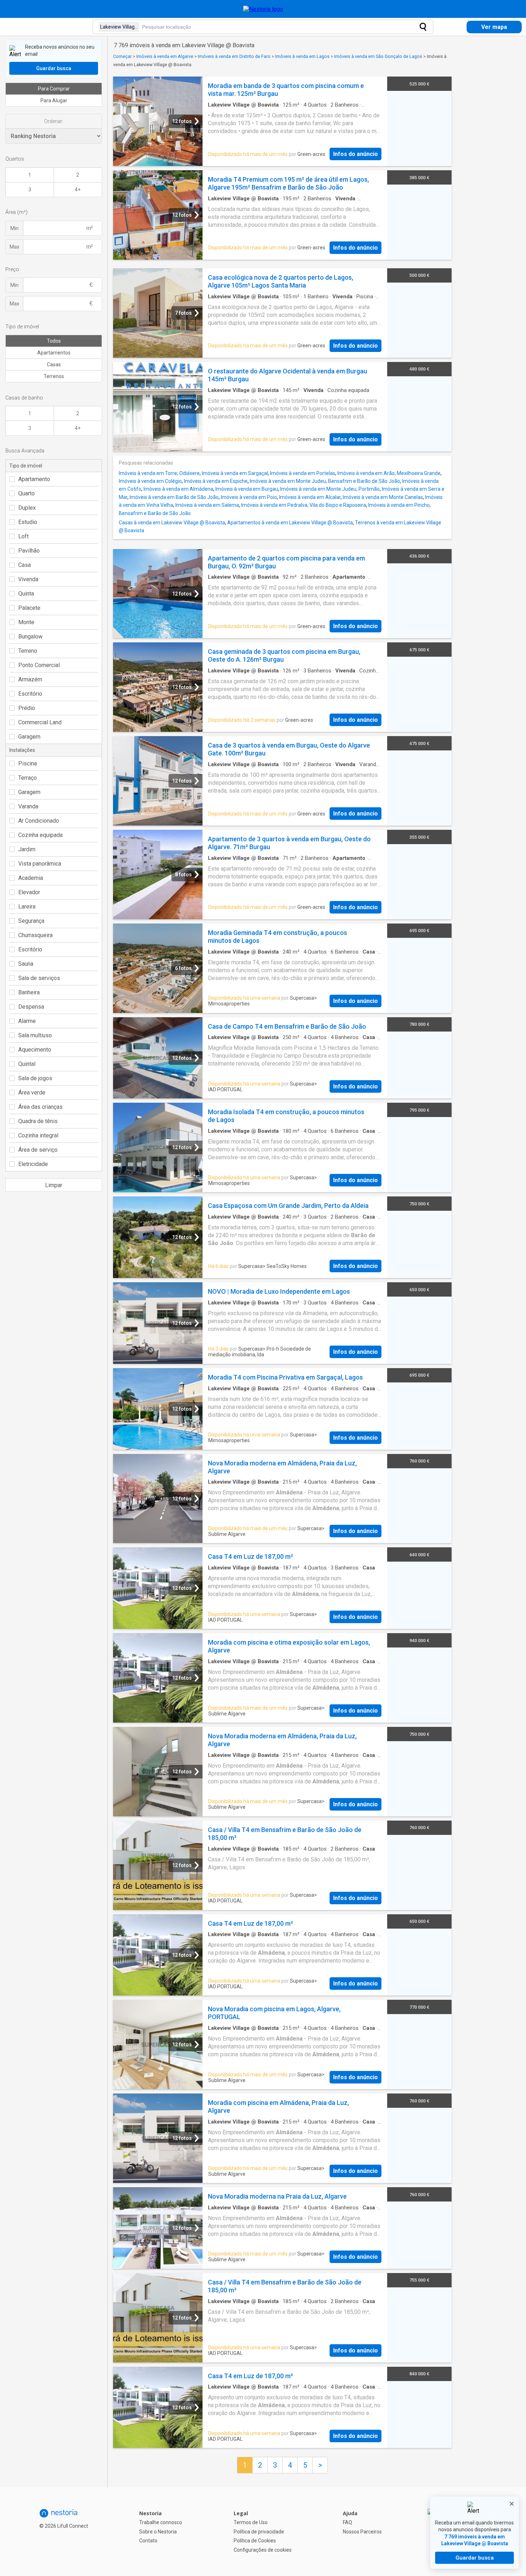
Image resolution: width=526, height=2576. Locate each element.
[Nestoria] (263, 9)
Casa (25, 565)
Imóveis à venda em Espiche (216, 481)
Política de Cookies (255, 2541)
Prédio (27, 708)
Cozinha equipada (40, 835)
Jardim (27, 849)
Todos (54, 341)
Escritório (30, 694)
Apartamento (34, 479)
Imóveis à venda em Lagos (302, 56)
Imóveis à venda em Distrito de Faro (234, 56)
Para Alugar (54, 101)
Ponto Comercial (39, 665)
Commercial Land (40, 722)
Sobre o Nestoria (158, 2532)
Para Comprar (54, 89)
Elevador (29, 892)
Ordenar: (54, 121)
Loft (23, 536)
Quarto (26, 493)
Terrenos (54, 376)
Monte (26, 622)
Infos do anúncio (355, 154)
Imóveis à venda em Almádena (178, 489)
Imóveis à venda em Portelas (303, 473)
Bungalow (30, 636)
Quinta (26, 594)
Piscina (28, 763)
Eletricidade (33, 1164)
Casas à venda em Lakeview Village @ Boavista (172, 523)
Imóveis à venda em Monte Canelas (383, 497)
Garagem (29, 737)
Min (14, 228)
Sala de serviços (39, 978)
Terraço (28, 778)
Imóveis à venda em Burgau (247, 489)
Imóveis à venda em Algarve (165, 56)
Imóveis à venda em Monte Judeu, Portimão (330, 489)
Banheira (29, 992)
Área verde (32, 1093)
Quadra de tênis (38, 1121)
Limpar (54, 1185)
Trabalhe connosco (161, 2522)
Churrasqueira (35, 935)
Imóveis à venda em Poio (249, 497)
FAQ (347, 2522)
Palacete (29, 608)
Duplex (27, 508)
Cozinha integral (38, 1135)
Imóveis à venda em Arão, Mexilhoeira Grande (389, 473)
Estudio (28, 522)
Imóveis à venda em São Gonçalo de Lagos (378, 56)
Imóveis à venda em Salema (207, 505)
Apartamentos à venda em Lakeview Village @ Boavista (290, 523)
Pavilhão (29, 551)
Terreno (28, 651)
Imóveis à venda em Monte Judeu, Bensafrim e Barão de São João (325, 481)
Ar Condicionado (39, 821)
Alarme (27, 1021)
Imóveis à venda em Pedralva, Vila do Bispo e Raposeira (304, 505)
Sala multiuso (35, 1035)
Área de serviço (38, 1150)
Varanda (28, 806)
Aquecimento (35, 1050)
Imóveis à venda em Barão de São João (174, 497)
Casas (54, 364)
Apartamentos (54, 353)
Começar (122, 56)
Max (14, 247)
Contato (148, 2541)
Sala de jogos (35, 1078)
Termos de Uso (251, 2522)
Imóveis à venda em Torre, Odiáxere (159, 473)
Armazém (30, 679)
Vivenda (28, 579)
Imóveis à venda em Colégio (150, 481)
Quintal (27, 1064)
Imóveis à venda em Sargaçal (235, 473)
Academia (31, 878)
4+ (78, 190)
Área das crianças (40, 1107)
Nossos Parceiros (362, 2532)
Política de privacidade (259, 2532)
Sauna (26, 964)
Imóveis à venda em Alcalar (310, 497)
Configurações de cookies (263, 2550)
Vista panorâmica (40, 864)
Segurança (31, 921)
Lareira (27, 907)
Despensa (31, 1007)
